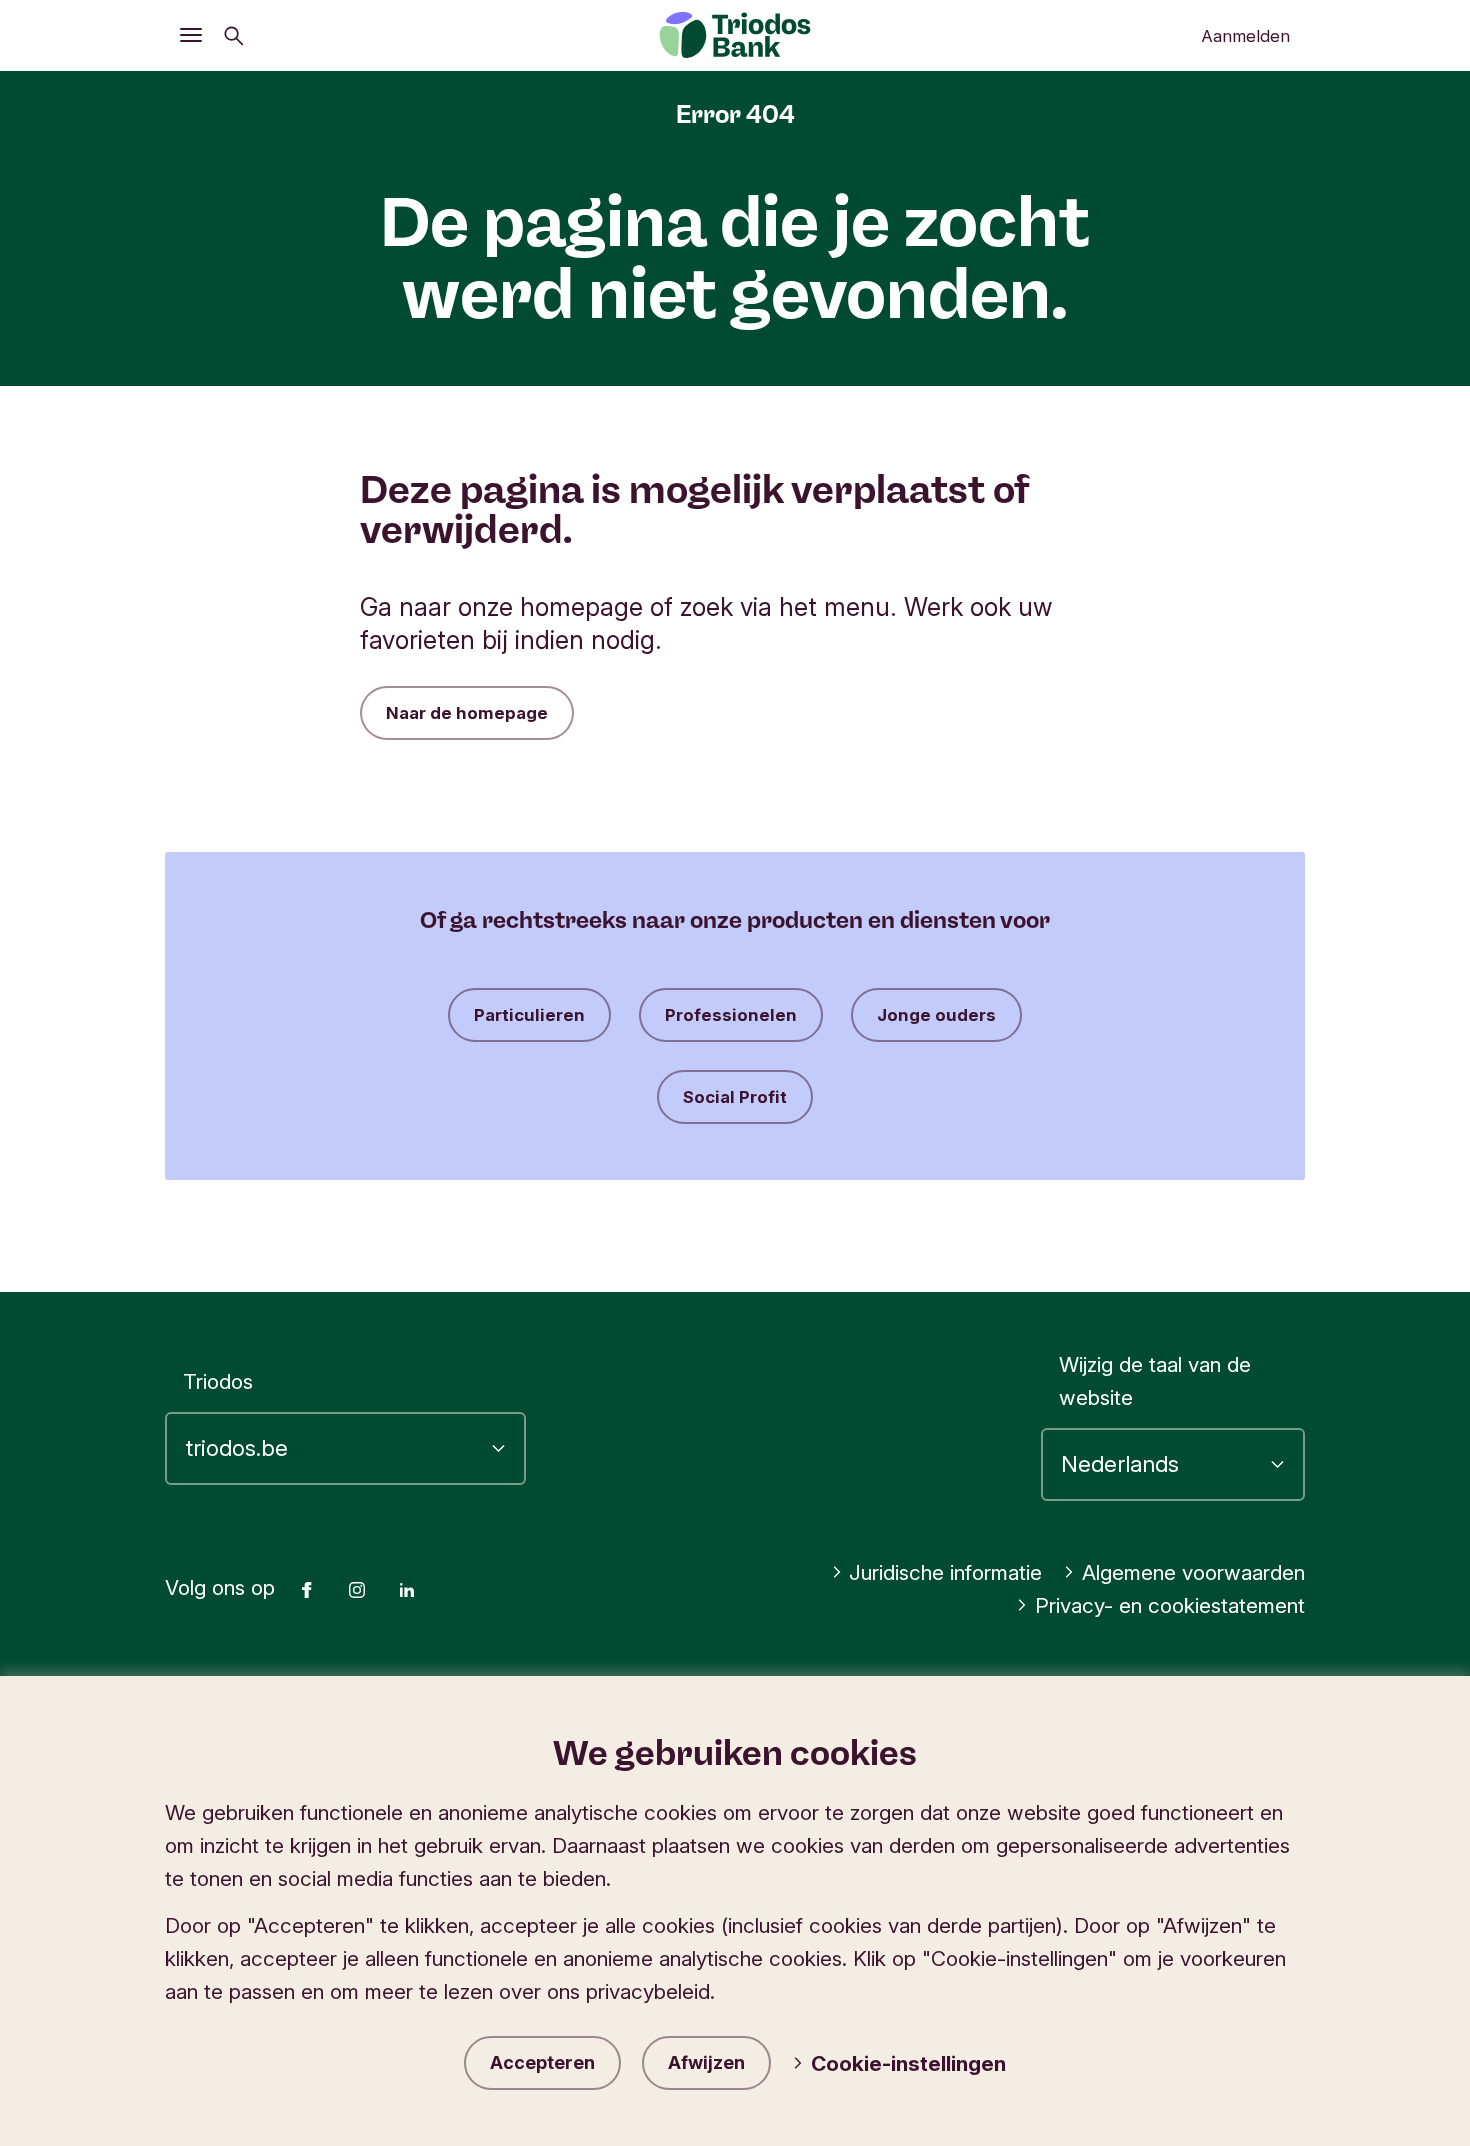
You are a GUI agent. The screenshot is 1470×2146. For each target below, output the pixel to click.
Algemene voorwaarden (1193, 1572)
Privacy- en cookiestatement (1170, 1605)
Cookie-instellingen (908, 2063)
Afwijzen (706, 2062)
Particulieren (529, 1015)
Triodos (218, 1381)
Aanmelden (1245, 36)
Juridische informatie (945, 1572)
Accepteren (542, 2062)
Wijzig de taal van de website (1155, 1381)
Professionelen (731, 1015)
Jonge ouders (936, 1015)
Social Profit (735, 1097)
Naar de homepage (467, 713)
